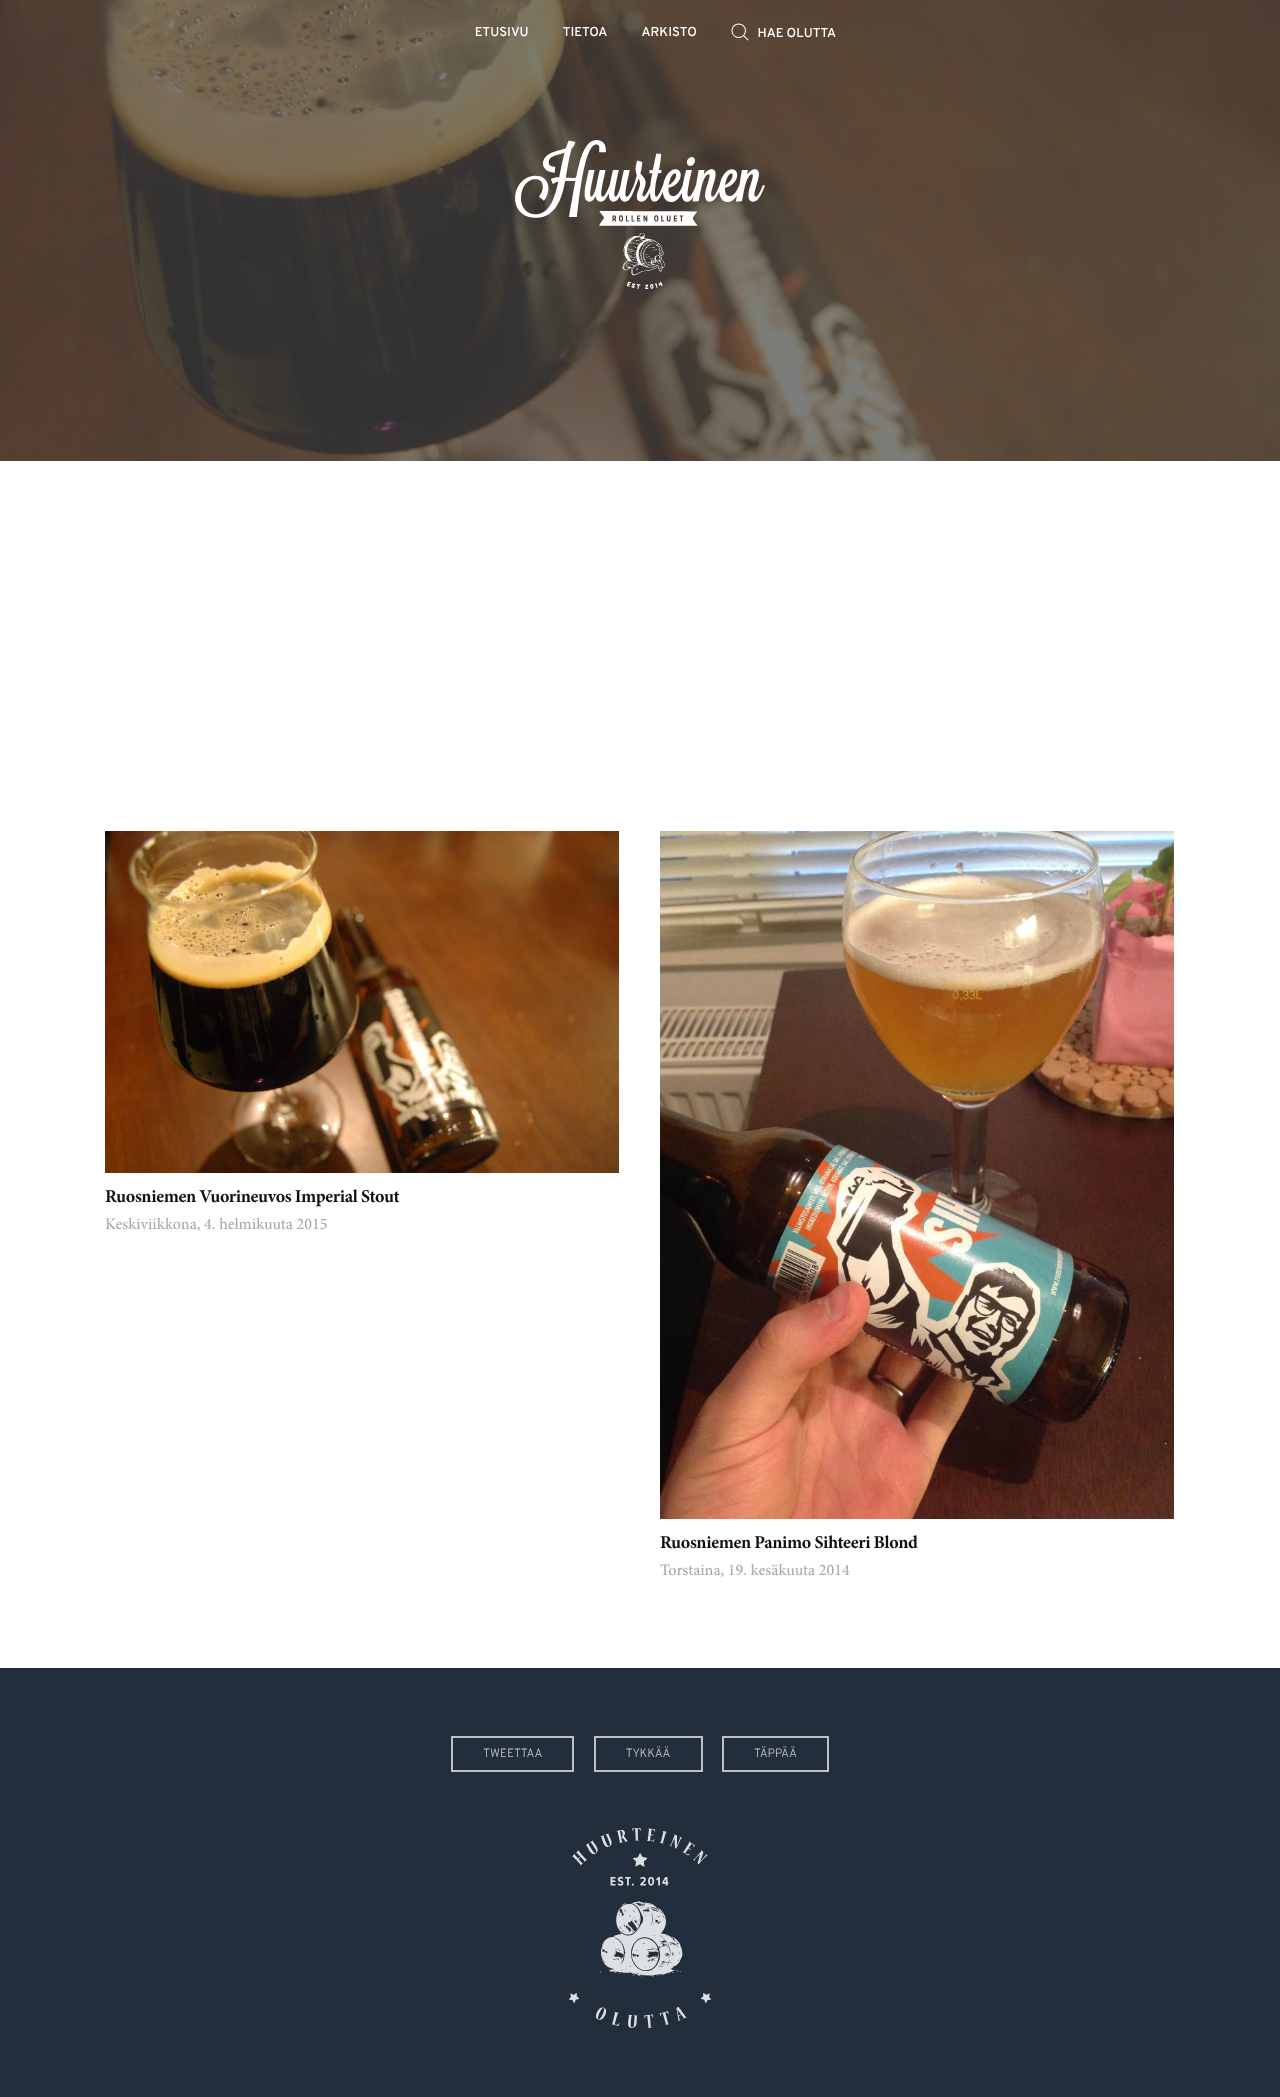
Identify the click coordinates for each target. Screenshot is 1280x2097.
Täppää (775, 1754)
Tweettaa (512, 1754)
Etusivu (502, 33)
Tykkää (648, 1754)
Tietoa (585, 33)
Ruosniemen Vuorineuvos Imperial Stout (252, 1198)
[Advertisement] (640, 631)
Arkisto (669, 33)
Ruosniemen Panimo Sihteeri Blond (789, 1544)
